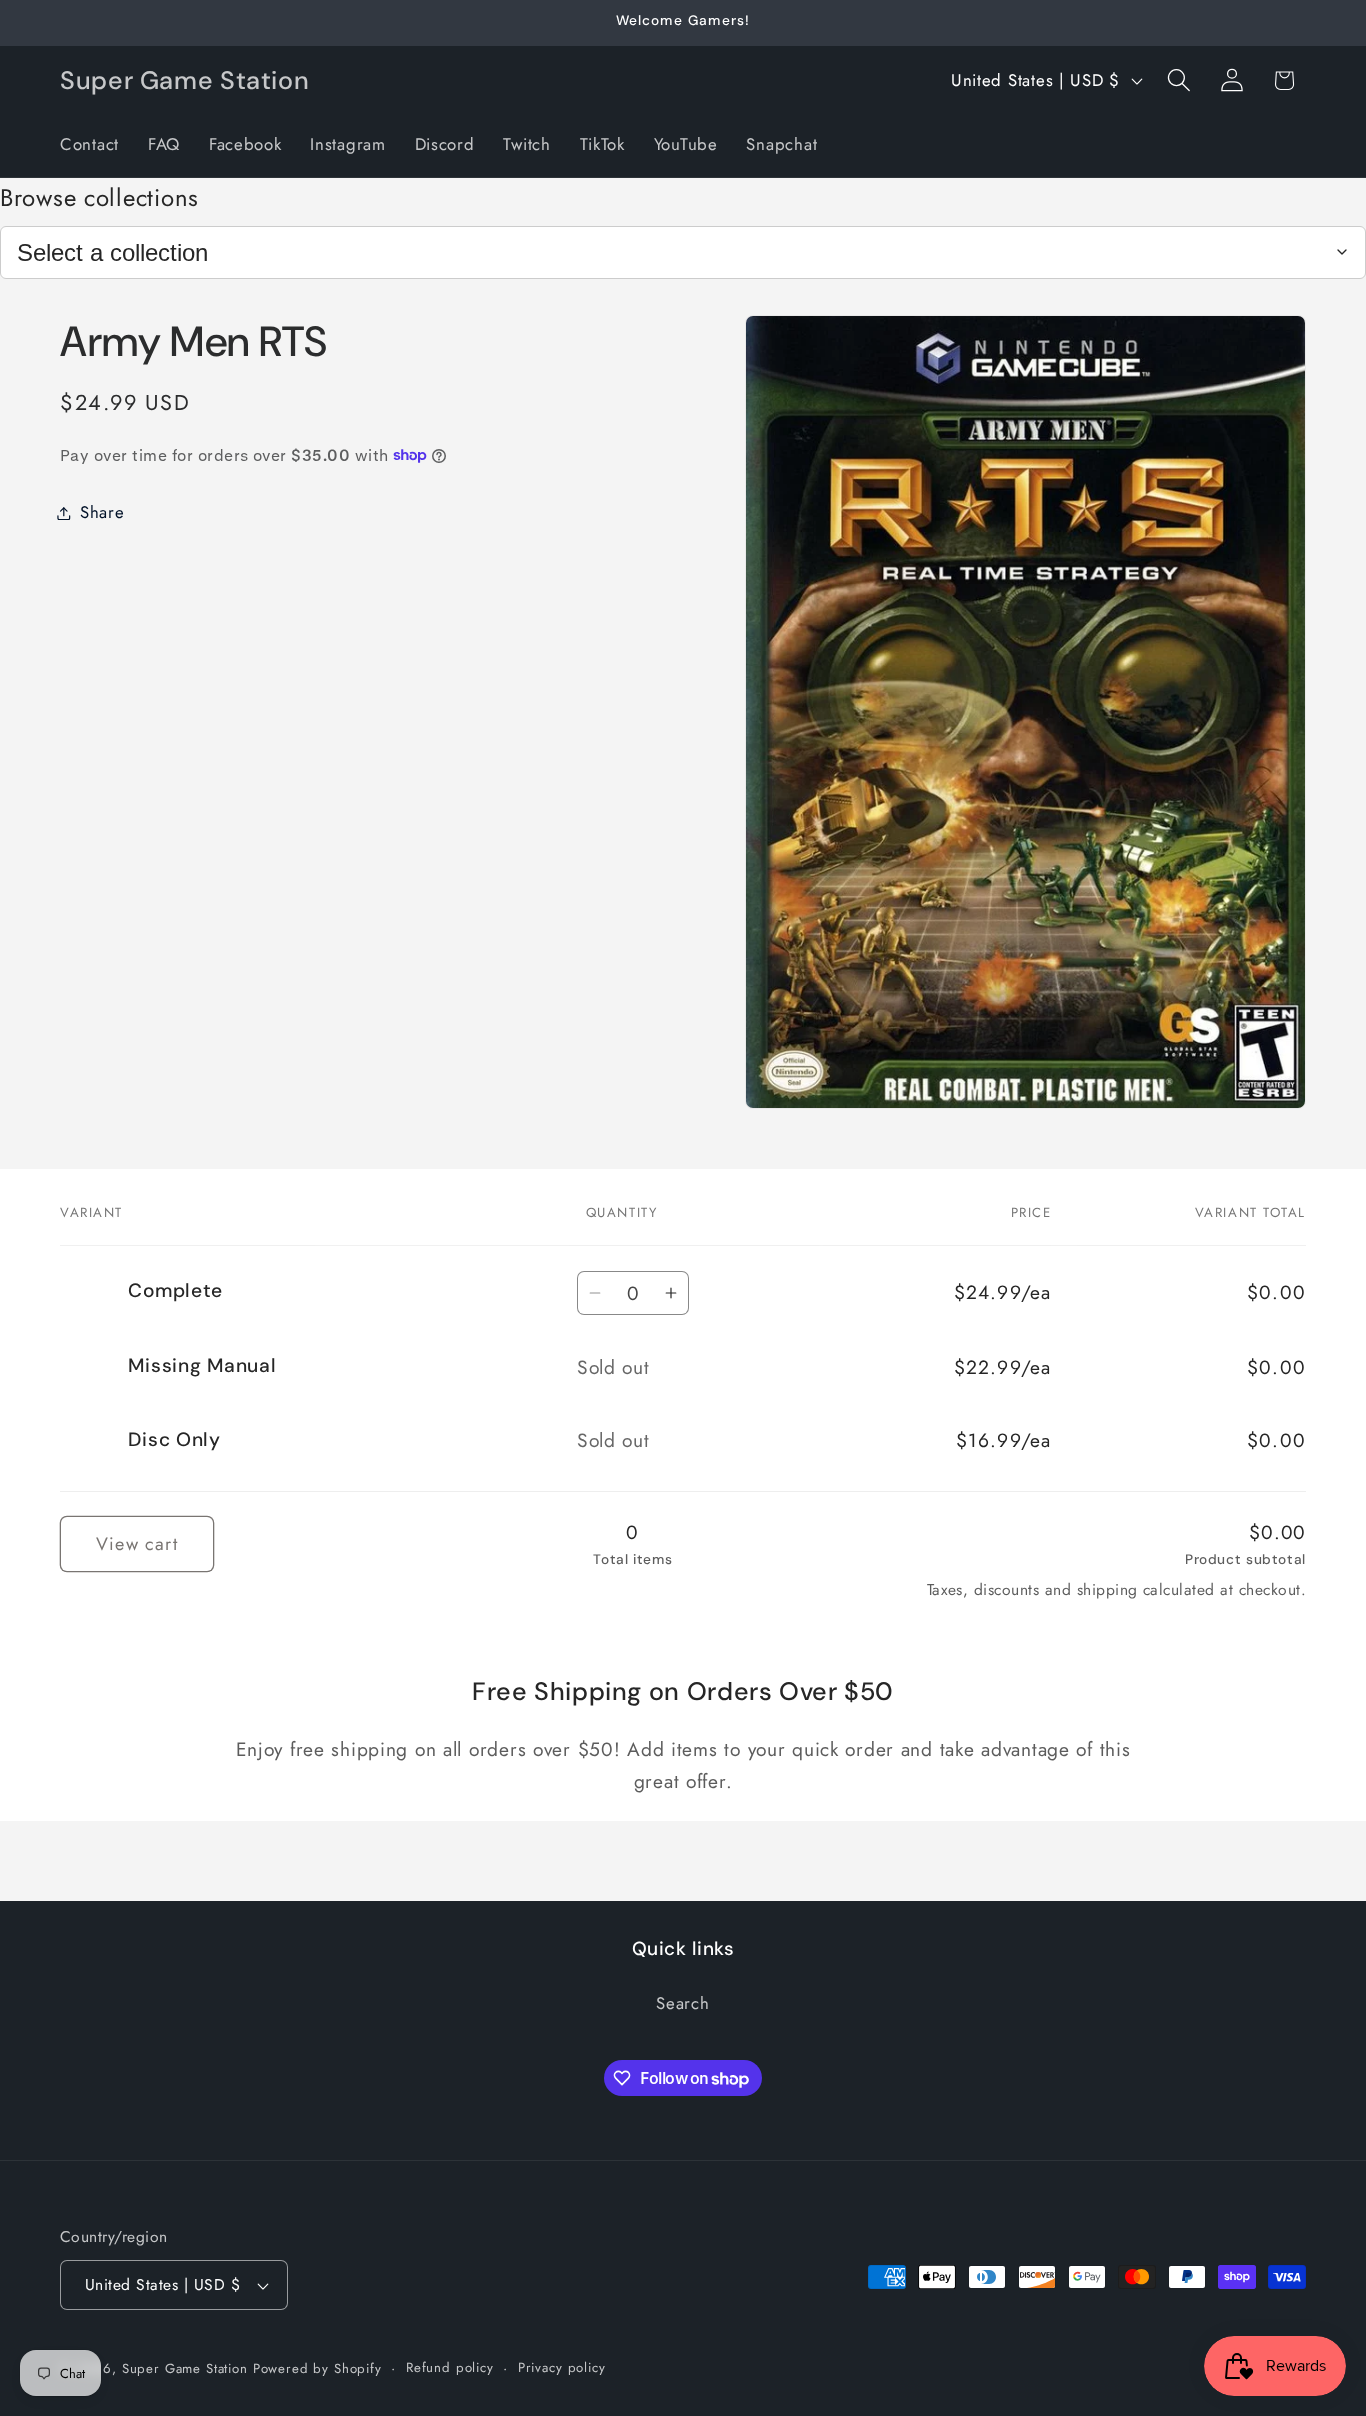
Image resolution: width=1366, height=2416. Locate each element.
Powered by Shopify (317, 2368)
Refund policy (450, 2367)
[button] (1178, 80)
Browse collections (99, 197)
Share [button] (102, 512)
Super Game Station (185, 2368)
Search (682, 2003)
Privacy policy (562, 2367)
